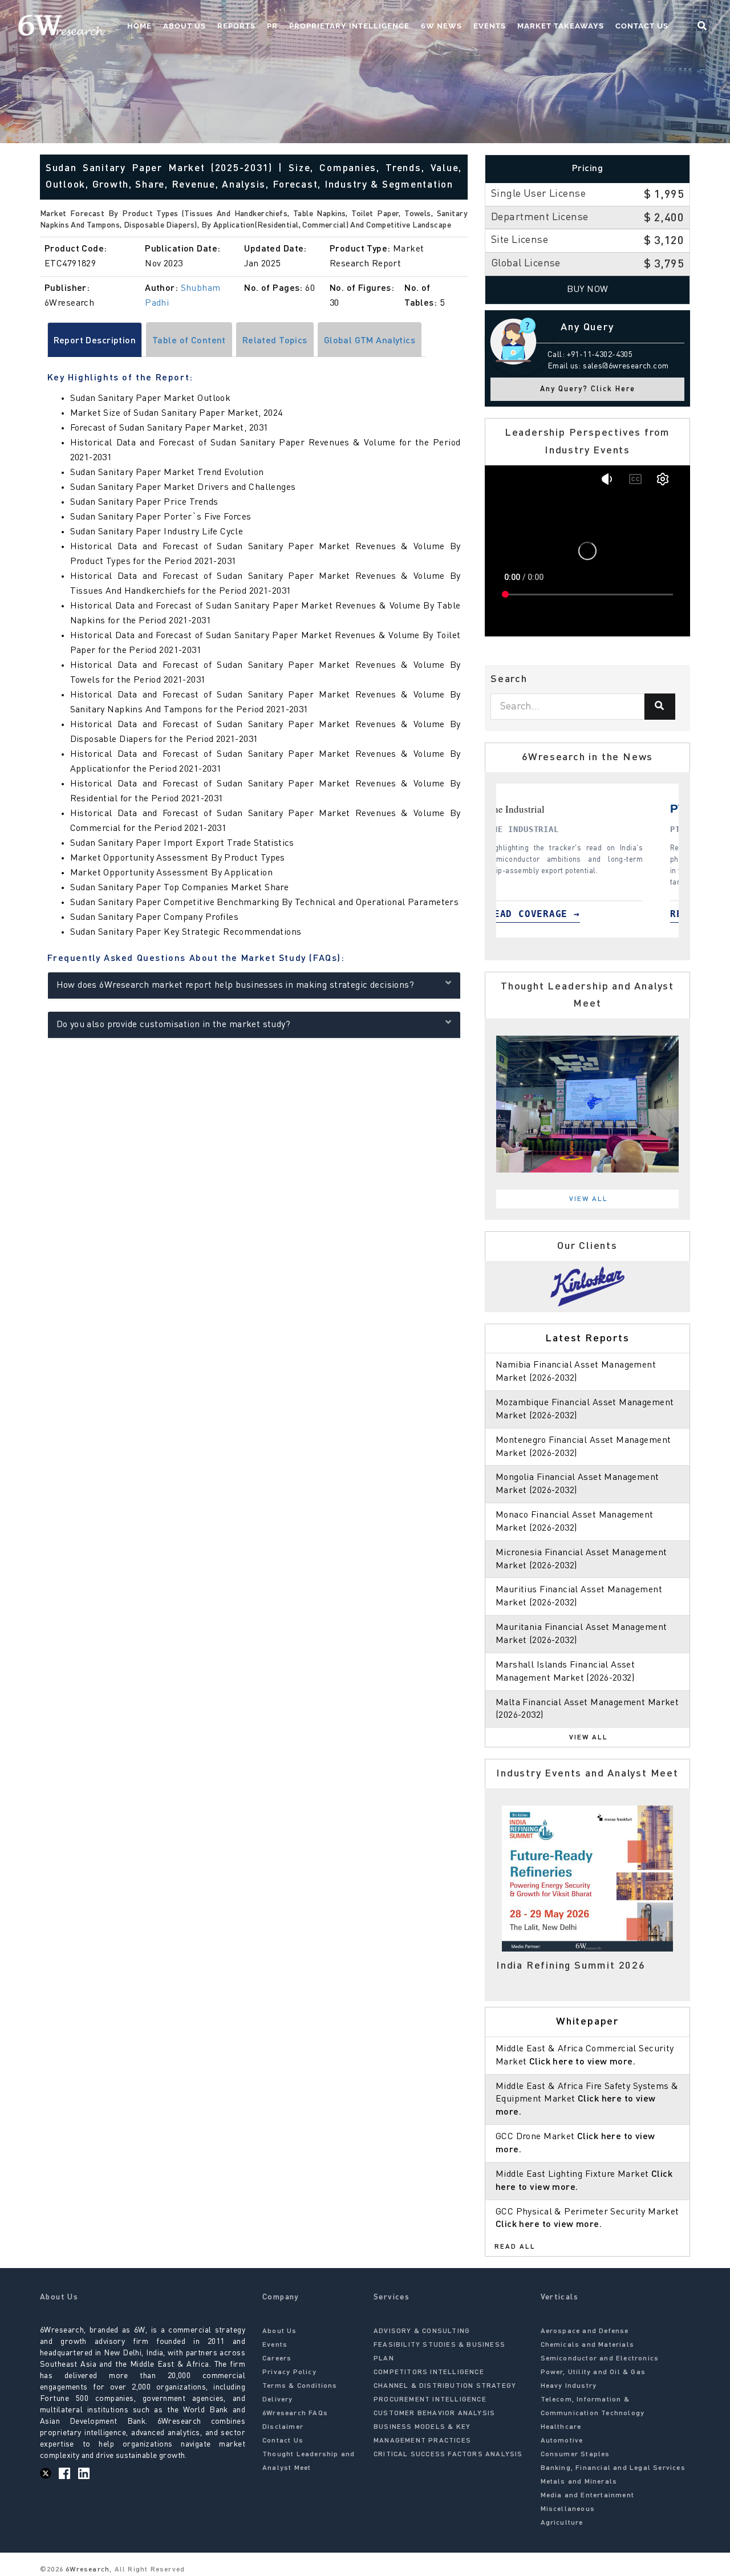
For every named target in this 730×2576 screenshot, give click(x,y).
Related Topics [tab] (275, 341)
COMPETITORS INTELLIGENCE (429, 2372)
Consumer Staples (575, 2455)
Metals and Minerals (579, 2482)
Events (490, 26)
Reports (236, 26)
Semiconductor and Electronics (600, 2359)
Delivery (278, 2400)
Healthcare (561, 2427)
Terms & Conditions (300, 2386)
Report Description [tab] (95, 341)
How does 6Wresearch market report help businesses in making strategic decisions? (236, 985)
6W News (441, 26)
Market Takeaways (561, 26)
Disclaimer (283, 2427)
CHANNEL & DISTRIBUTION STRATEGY (445, 2386)
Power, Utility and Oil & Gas (593, 2372)
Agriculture (562, 2523)
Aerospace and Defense (585, 2331)
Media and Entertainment (588, 2496)
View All (589, 1199)
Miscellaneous (568, 2509)
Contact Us (642, 26)
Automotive (562, 2441)
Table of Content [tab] (189, 341)
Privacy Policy (289, 2372)
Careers (277, 2359)
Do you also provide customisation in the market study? (174, 1025)
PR (272, 26)
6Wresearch (86, 2570)
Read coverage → (558, 914)
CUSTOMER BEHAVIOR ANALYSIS (434, 2413)
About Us (184, 26)
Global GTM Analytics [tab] (370, 341)
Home (139, 26)
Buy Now (588, 290)
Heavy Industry (569, 2386)
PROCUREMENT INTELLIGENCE (430, 2400)
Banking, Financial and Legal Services (613, 2468)
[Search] (660, 707)
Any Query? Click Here (588, 389)
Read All (515, 2247)
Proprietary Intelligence (349, 26)
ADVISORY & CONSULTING (422, 2331)
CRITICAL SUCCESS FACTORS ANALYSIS (448, 2455)
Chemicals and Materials (588, 2345)
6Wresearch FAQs (295, 2413)
